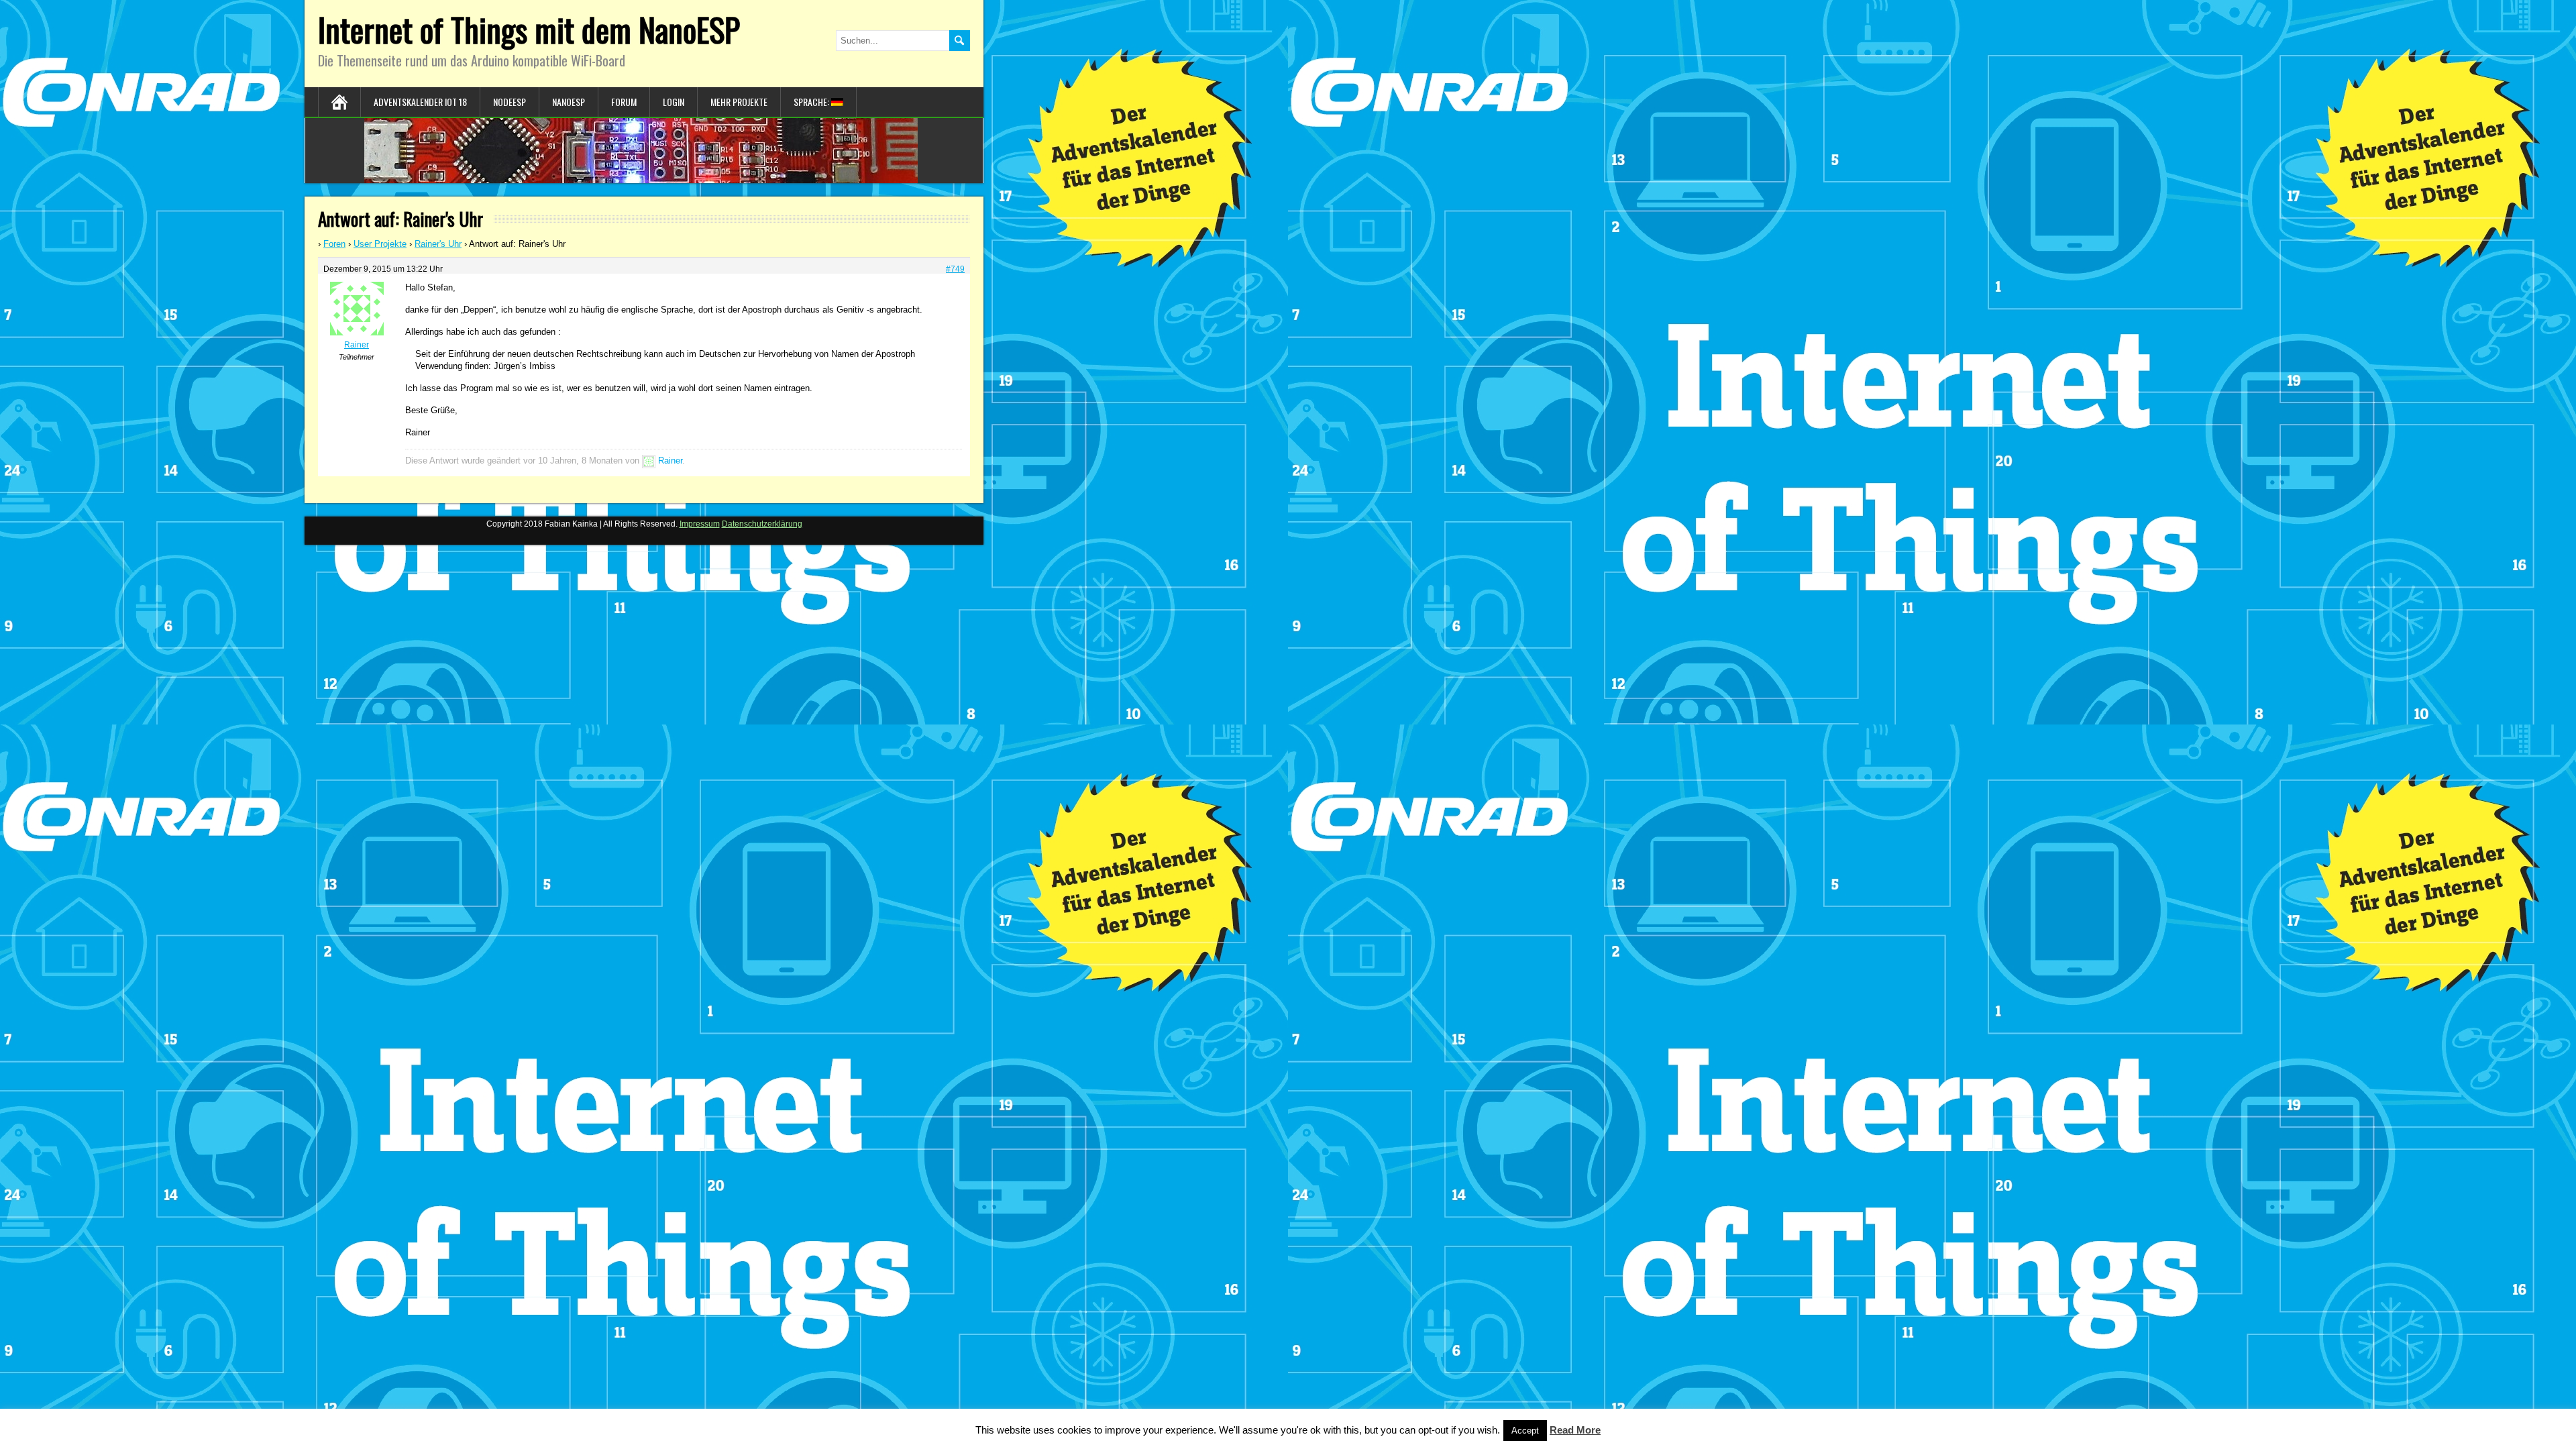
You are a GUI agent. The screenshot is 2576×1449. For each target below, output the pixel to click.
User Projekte (380, 244)
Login (674, 102)
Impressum (700, 524)
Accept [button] (1525, 1431)
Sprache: (812, 102)
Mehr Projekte (739, 102)
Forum (624, 102)
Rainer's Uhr (438, 244)
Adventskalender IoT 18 (420, 102)
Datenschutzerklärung (762, 524)
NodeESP (509, 102)
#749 (955, 269)
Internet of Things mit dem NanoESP (529, 29)
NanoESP (569, 102)
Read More (1575, 1430)
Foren (334, 244)
